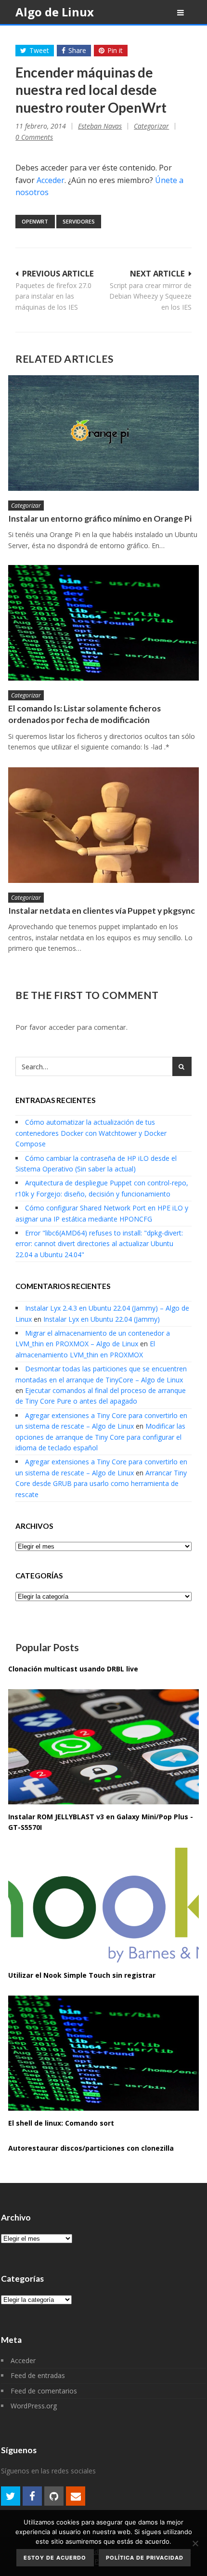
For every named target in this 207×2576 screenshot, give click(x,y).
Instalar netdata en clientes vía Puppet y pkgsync (102, 911)
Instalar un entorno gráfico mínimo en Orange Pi (100, 519)
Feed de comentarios (44, 2391)
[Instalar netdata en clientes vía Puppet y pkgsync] (103, 825)
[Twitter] (11, 2496)
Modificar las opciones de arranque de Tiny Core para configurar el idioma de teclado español (100, 1437)
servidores (79, 221)
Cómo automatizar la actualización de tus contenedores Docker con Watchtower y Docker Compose (91, 1133)
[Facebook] (32, 2496)
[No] (195, 2543)
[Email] (76, 2496)
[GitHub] (54, 2496)
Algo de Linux (55, 12)
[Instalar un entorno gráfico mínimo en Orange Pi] (103, 433)
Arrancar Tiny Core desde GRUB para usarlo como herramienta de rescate (101, 1484)
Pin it (115, 50)
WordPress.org (34, 2406)
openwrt (35, 221)
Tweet (39, 50)
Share (77, 50)
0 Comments (34, 137)
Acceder (51, 180)
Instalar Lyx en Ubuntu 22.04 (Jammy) (102, 1319)
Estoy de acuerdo (55, 2558)
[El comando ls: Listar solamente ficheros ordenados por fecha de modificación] (103, 623)
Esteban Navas (100, 126)
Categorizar (151, 126)
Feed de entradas (38, 2375)
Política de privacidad (145, 2558)
